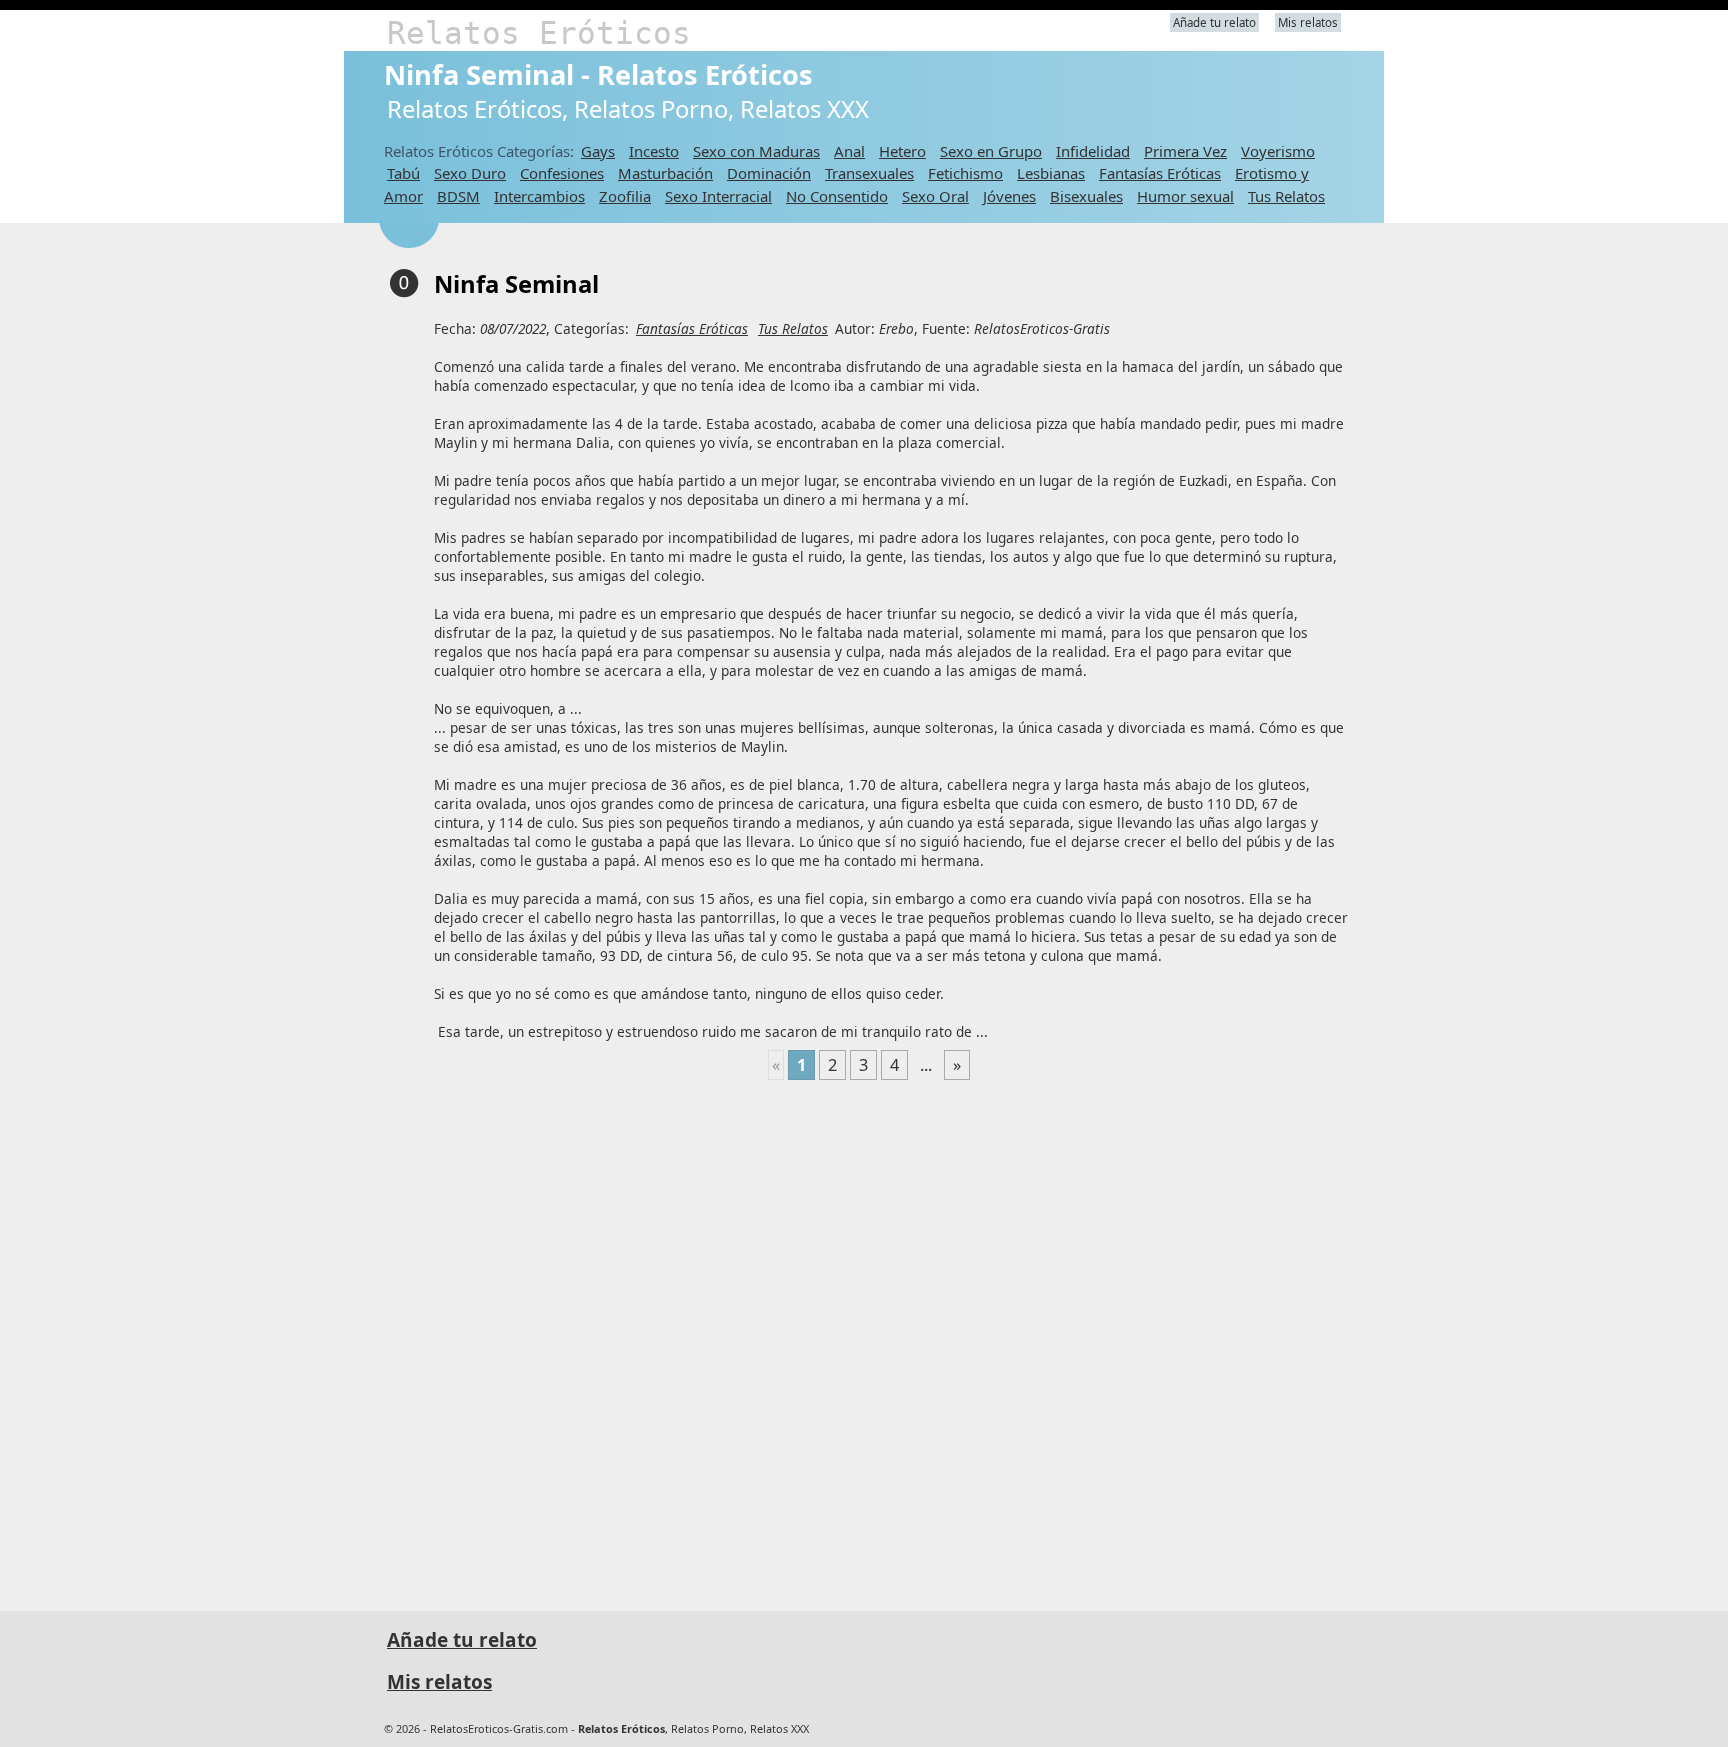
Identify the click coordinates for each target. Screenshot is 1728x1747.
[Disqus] (869, 1337)
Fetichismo (965, 173)
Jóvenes (1009, 196)
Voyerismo (1278, 151)
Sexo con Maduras (756, 151)
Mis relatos (1308, 22)
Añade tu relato (1214, 22)
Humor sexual (1185, 196)
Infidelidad (1093, 151)
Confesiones (562, 173)
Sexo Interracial (718, 196)
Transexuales (869, 173)
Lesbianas (1051, 173)
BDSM (458, 196)
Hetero (902, 151)
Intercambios (539, 196)
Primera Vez (1185, 151)
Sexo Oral (935, 196)
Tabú (403, 173)
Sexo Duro (470, 173)
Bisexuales (1086, 196)
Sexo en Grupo (991, 151)
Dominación (769, 173)
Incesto (654, 151)
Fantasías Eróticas (1160, 173)
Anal (849, 151)
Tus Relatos (1286, 196)
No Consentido (837, 196)
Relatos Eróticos (539, 33)
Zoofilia (625, 196)
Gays (598, 151)
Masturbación (665, 173)
